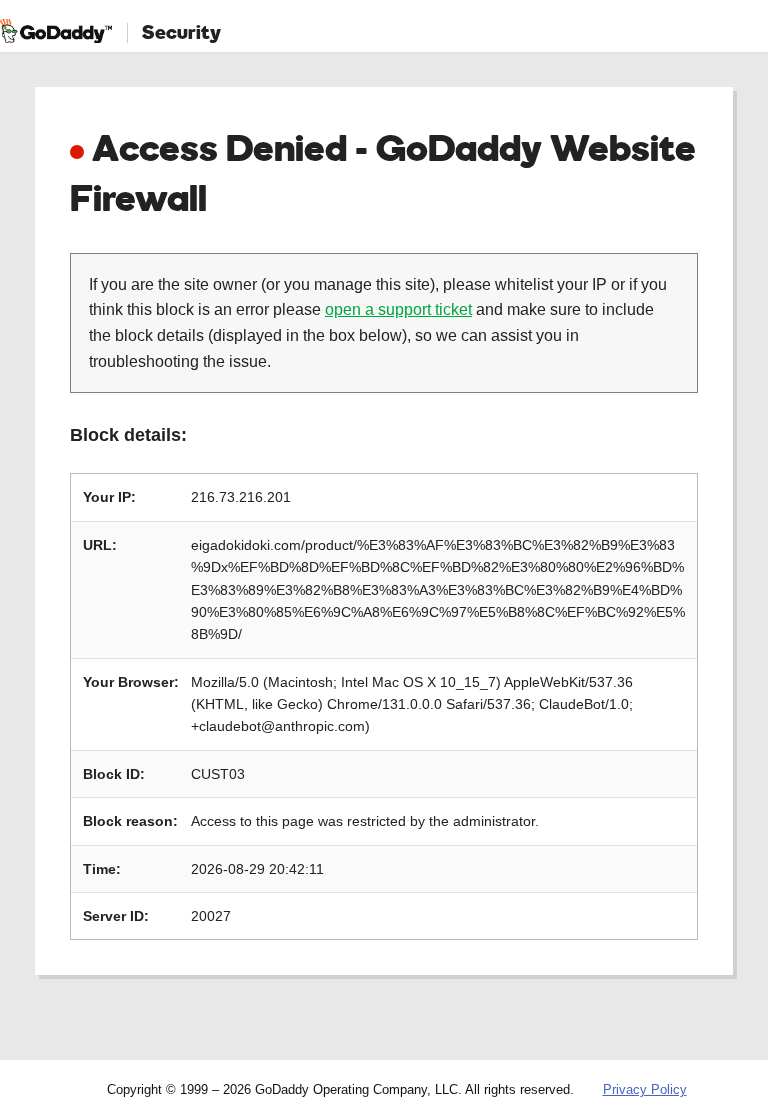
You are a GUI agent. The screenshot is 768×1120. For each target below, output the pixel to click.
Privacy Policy (645, 1089)
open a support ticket (398, 309)
